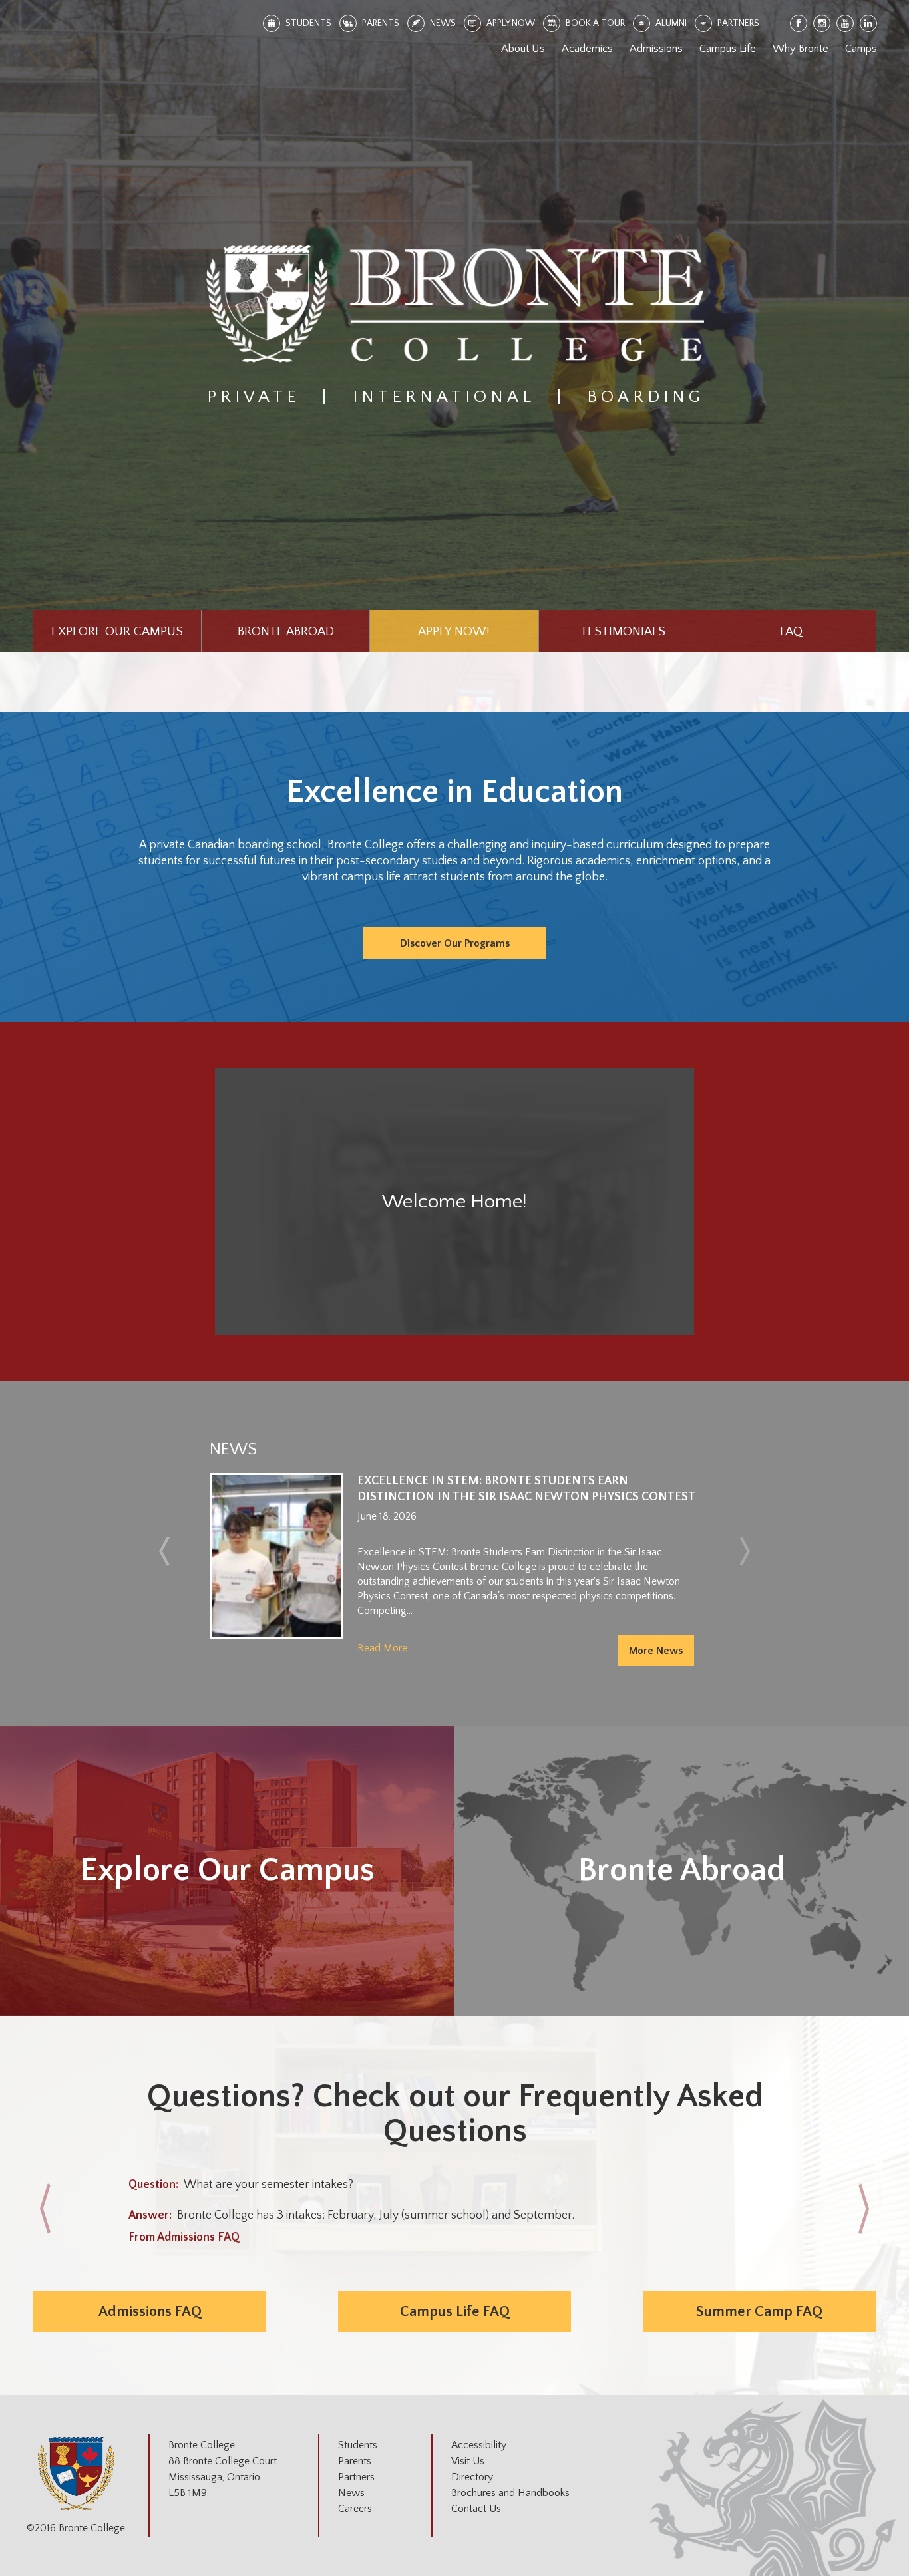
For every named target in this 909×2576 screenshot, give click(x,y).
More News (656, 1651)
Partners (356, 2477)
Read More (382, 1648)
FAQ (791, 632)
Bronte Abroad (286, 632)
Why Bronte (801, 49)
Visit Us (468, 2461)
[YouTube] (846, 24)
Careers (355, 2509)
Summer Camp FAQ (759, 2312)
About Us (523, 49)
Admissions (656, 49)
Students (358, 2445)
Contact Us (476, 2509)
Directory (472, 2477)
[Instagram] (822, 24)
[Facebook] (799, 24)
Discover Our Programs (455, 943)
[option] (454, 1569)
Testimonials (623, 632)
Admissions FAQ (150, 2312)
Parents (355, 2461)
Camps (861, 49)
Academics (587, 49)
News (351, 2493)
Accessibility (479, 2445)
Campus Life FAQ (455, 2312)
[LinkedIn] (869, 24)
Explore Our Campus (117, 632)
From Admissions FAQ (184, 2237)
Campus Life (728, 49)
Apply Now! (454, 632)
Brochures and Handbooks (510, 2493)
